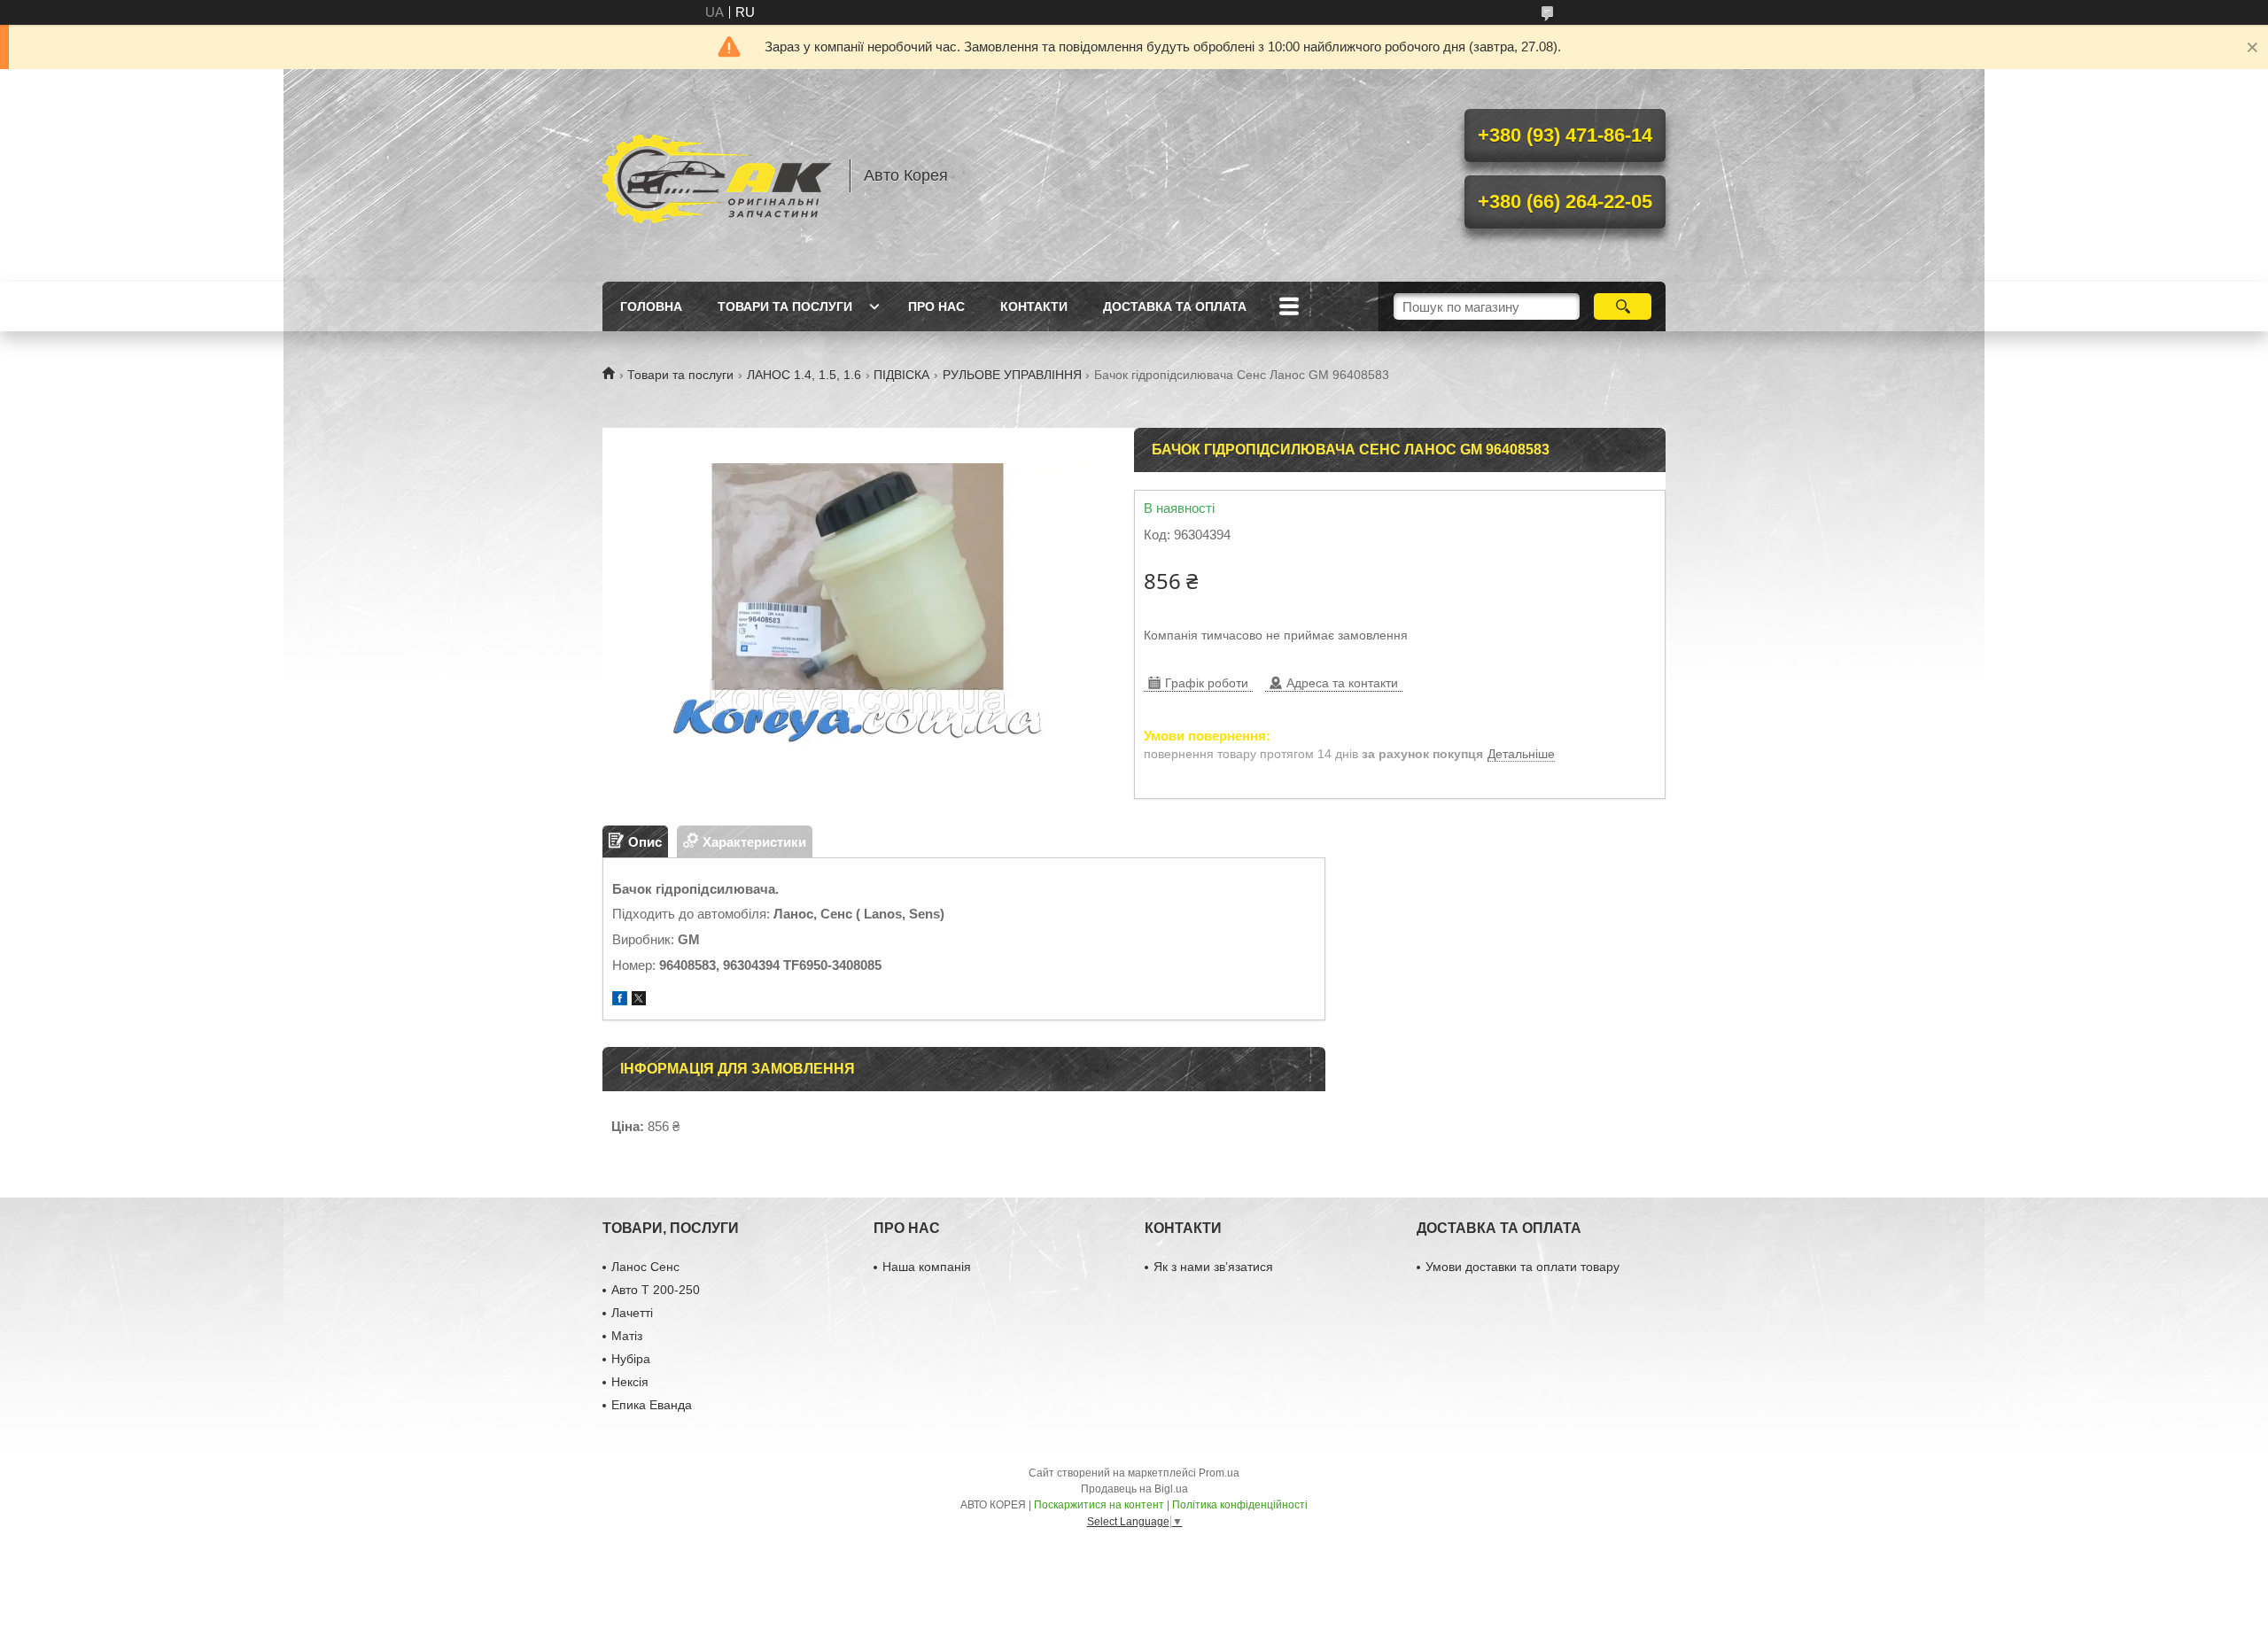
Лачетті (632, 1313)
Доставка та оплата (1175, 306)
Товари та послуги (785, 306)
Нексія (630, 1382)
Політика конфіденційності (1240, 1505)
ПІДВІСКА (901, 375)
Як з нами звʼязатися (1213, 1267)
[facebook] (620, 1000)
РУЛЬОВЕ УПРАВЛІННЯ (1012, 375)
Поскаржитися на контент (1099, 1505)
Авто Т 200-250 (656, 1290)
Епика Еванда (652, 1405)
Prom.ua (1219, 1473)
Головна (651, 306)
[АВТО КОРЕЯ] (718, 175)
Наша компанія (927, 1267)
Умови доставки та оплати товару (1522, 1267)
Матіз (627, 1336)
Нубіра (631, 1359)
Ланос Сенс (645, 1267)
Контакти (1034, 306)
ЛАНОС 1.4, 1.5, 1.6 (804, 375)
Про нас (936, 306)
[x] (639, 1000)
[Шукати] (1623, 306)
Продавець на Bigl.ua (1134, 1489)
